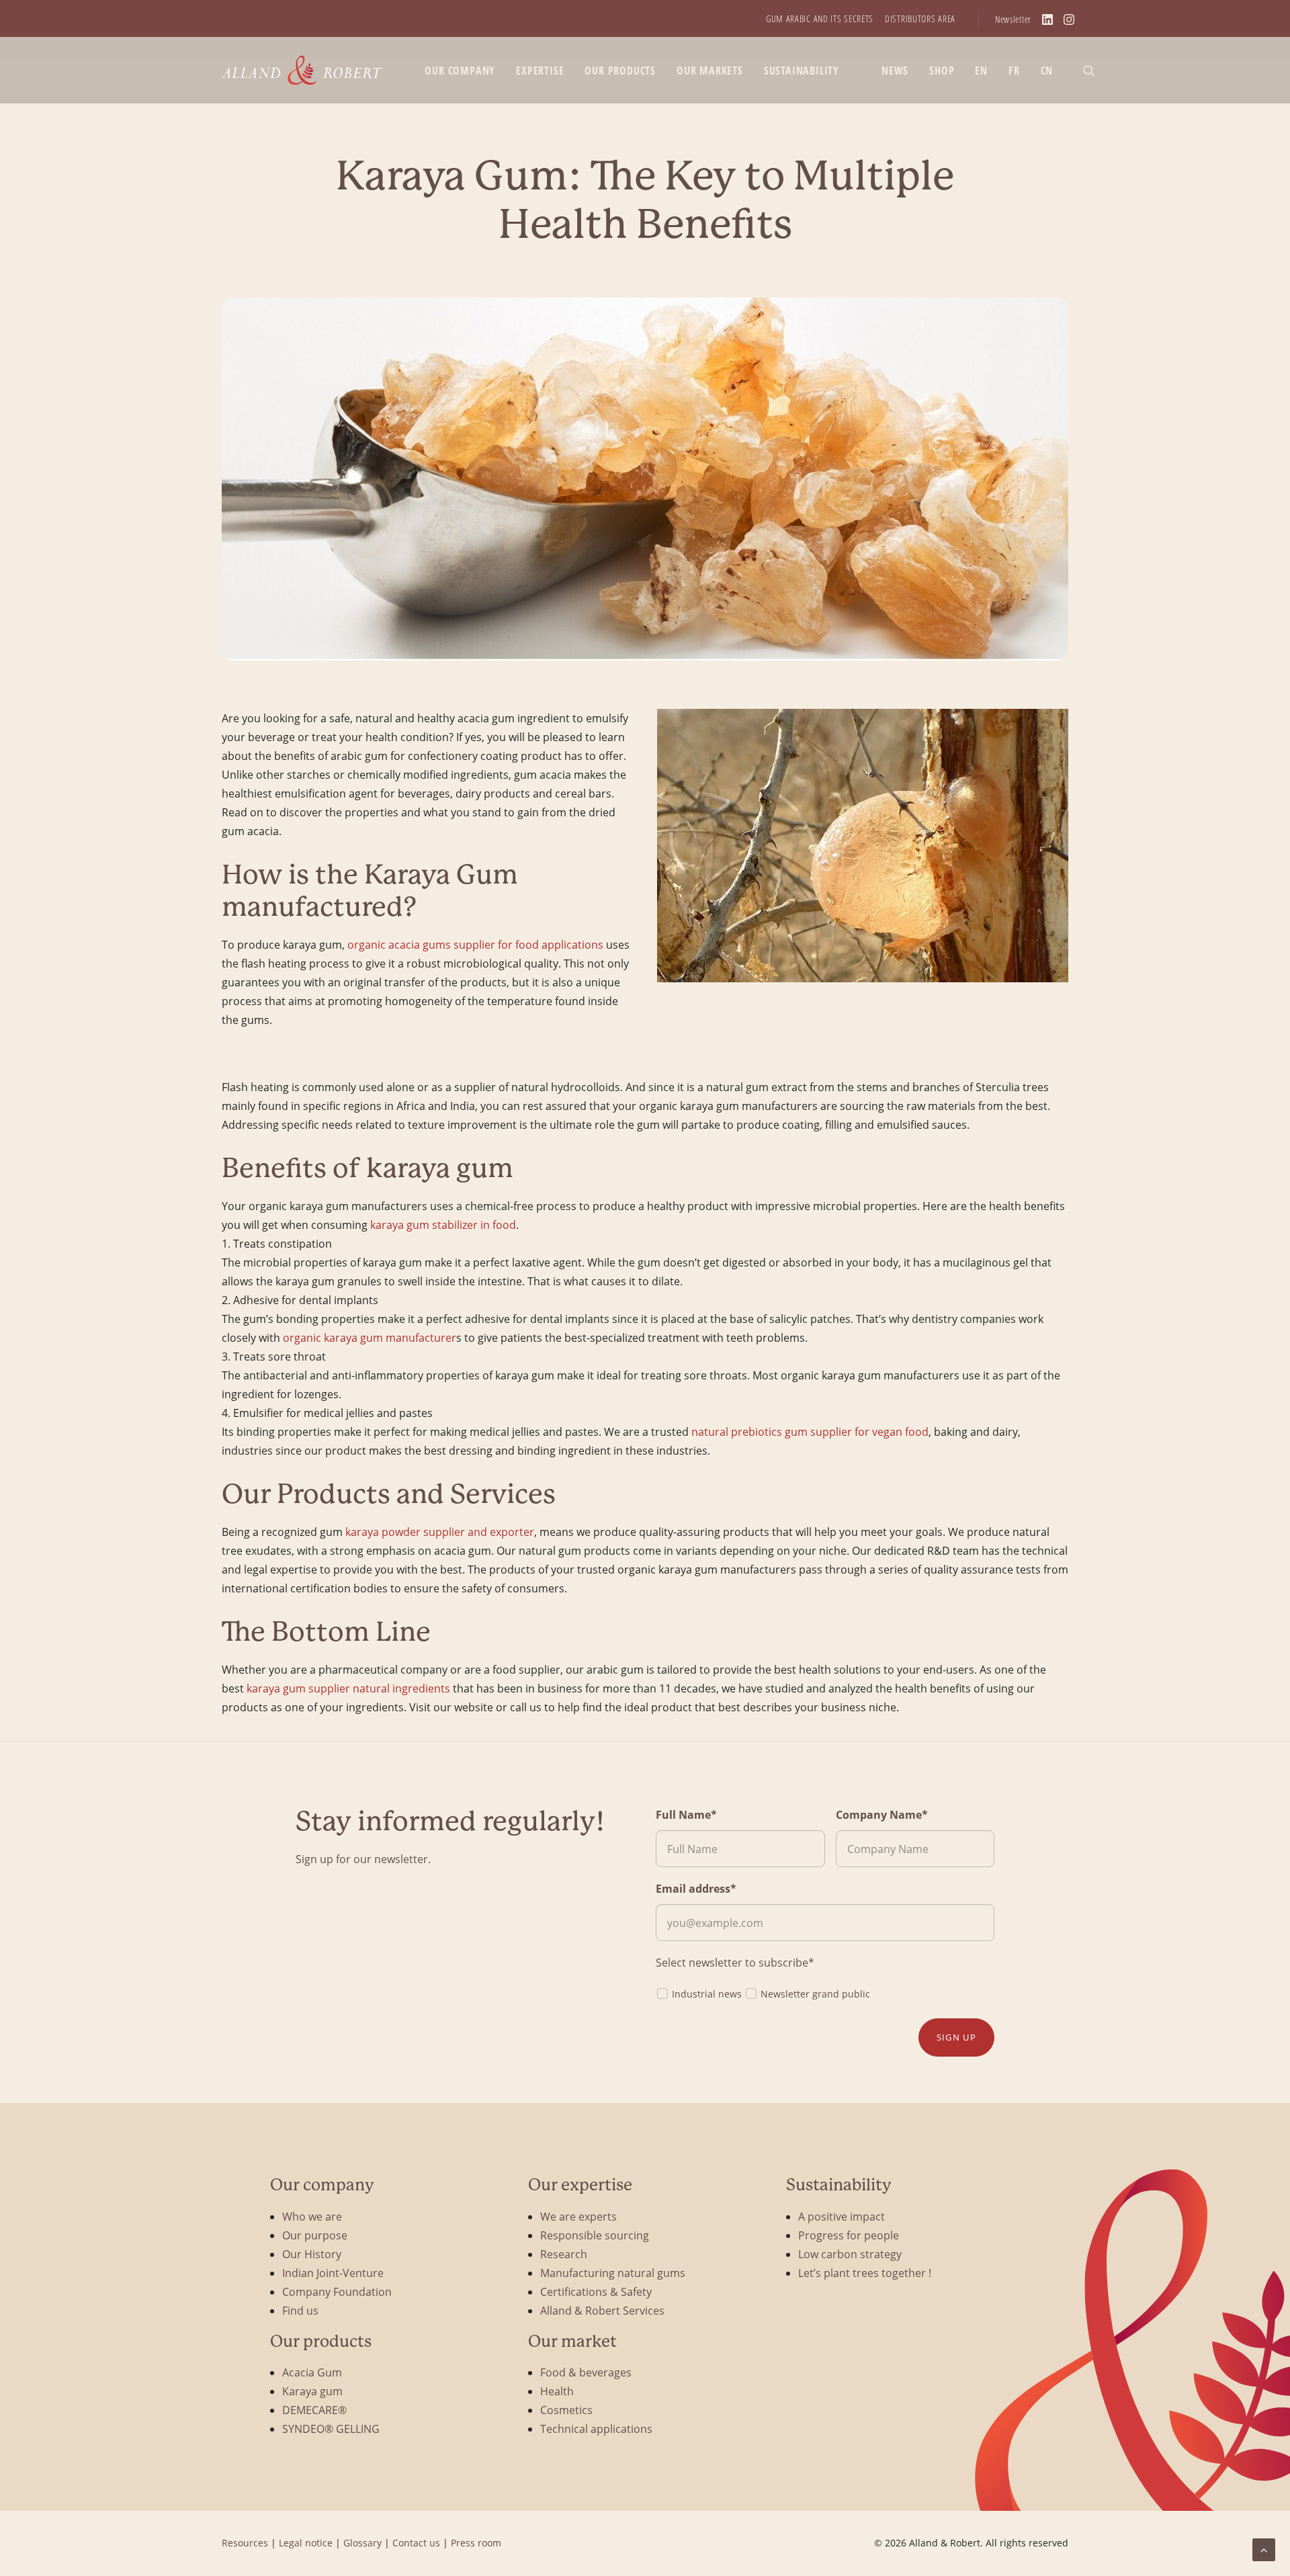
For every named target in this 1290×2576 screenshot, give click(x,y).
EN (981, 71)
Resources (245, 2543)
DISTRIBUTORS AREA (920, 18)
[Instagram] (1069, 19)
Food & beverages (586, 2372)
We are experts (578, 2216)
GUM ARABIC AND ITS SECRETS (820, 18)
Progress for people (849, 2235)
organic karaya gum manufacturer (370, 1337)
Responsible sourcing (595, 2235)
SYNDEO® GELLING (331, 2429)
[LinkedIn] (1047, 19)
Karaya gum (312, 2391)
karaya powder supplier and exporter (440, 1532)
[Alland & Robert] (302, 70)
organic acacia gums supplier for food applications (475, 944)
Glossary (362, 2543)
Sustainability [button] (802, 71)
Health (557, 2391)
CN (1047, 71)
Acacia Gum (312, 2372)
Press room (476, 2543)
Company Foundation (337, 2291)
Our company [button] (460, 71)
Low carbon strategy (850, 2254)
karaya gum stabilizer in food (442, 1225)
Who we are (312, 2216)
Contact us (416, 2543)
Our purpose (315, 2235)
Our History (312, 2254)
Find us (300, 2310)
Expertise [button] (540, 71)
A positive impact (842, 2216)
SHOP (942, 71)
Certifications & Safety (596, 2291)
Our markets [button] (710, 71)
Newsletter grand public (815, 1994)
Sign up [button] (956, 2037)
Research (564, 2254)
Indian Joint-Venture (333, 2273)
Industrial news (707, 1994)
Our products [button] (620, 71)
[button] (1095, 70)
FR (1014, 71)
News (895, 71)
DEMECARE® (314, 2410)
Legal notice (306, 2543)
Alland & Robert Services (602, 2310)
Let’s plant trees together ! (865, 2273)
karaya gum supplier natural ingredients (348, 1688)
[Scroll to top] (1264, 2548)
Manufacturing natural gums (613, 2273)
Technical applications (596, 2429)
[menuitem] (820, 18)
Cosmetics (566, 2410)
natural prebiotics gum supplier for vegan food (810, 1431)
